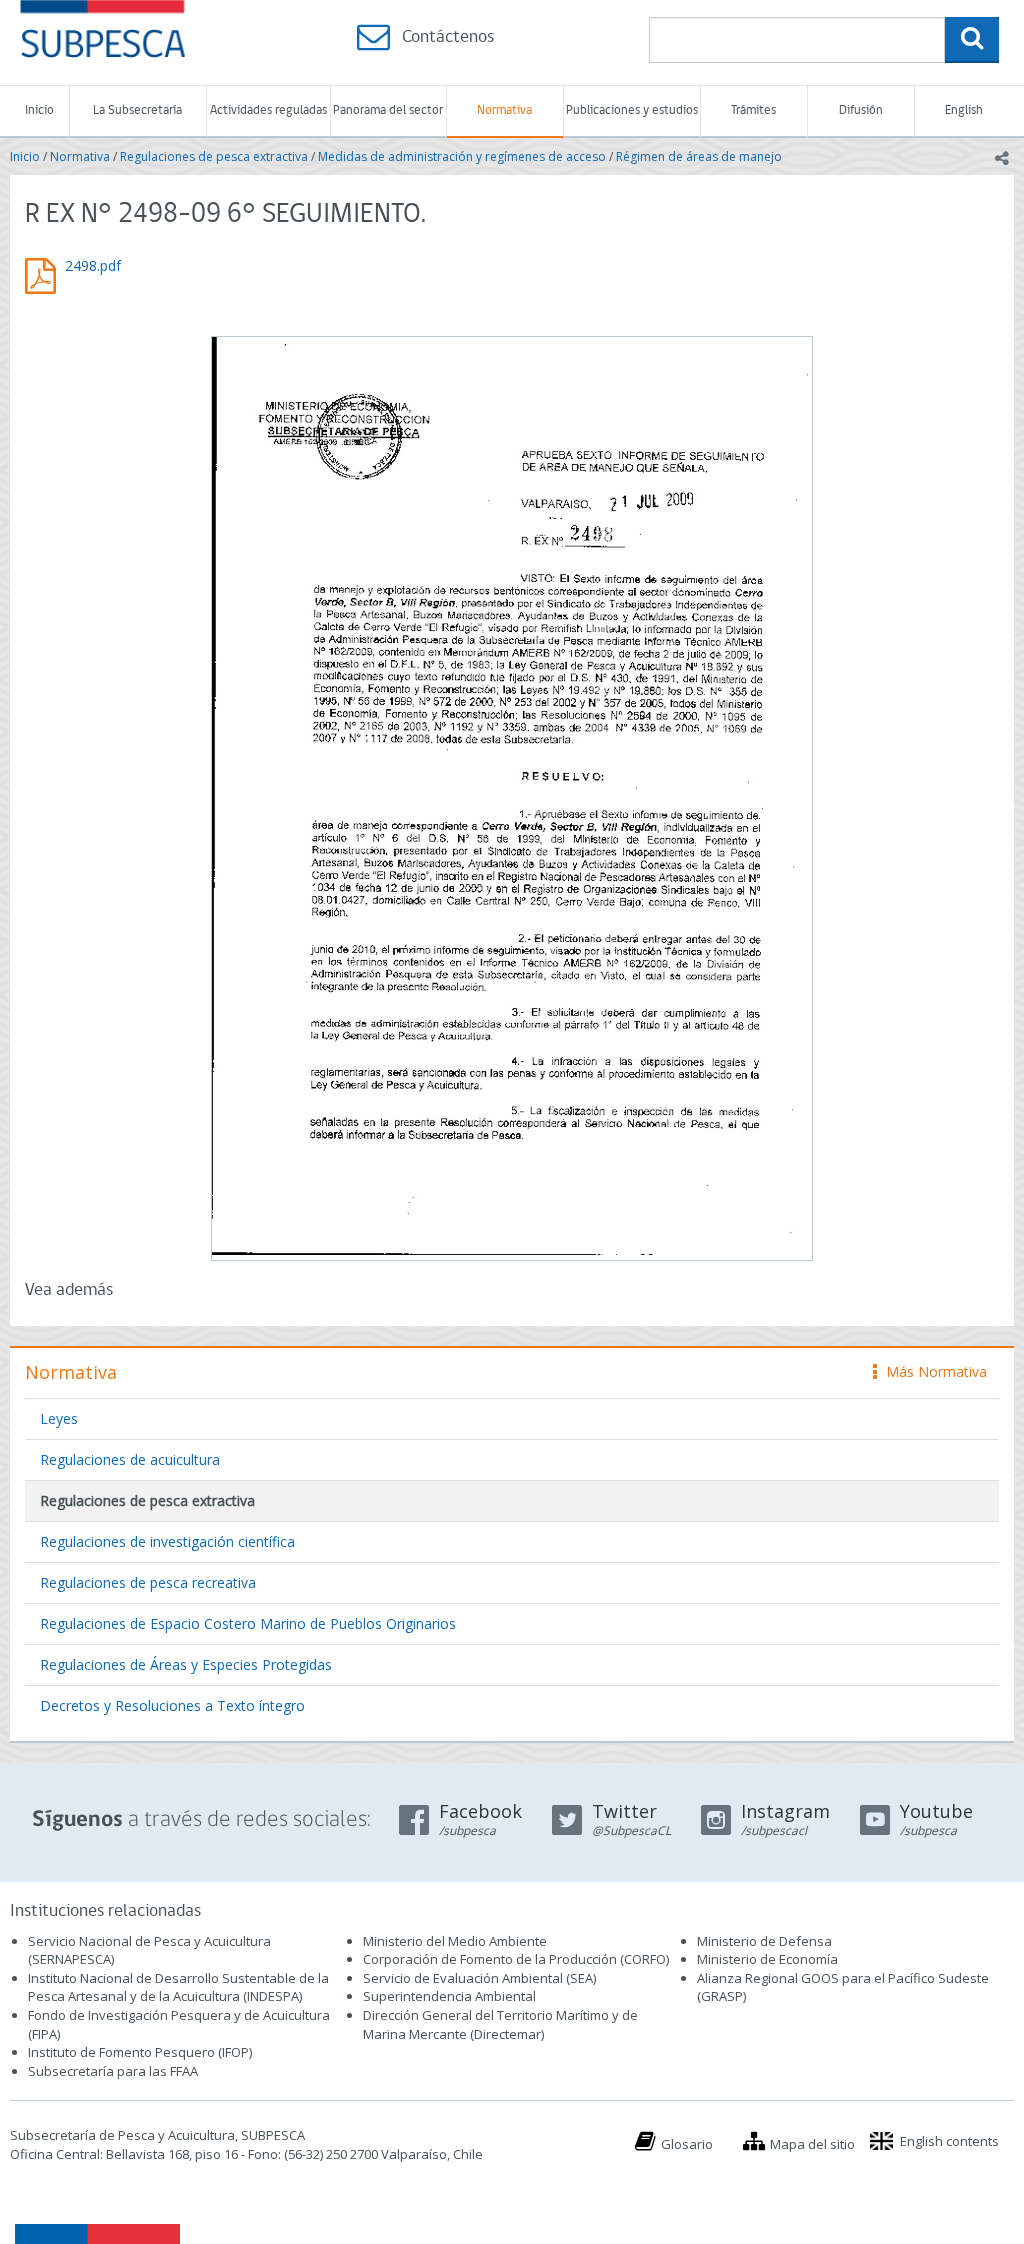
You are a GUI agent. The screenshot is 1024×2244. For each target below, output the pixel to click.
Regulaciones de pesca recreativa (148, 1582)
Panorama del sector (388, 110)
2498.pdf (93, 265)
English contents (949, 2141)
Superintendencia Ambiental (449, 1996)
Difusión (861, 110)
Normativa (504, 110)
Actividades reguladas (268, 110)
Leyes (59, 1418)
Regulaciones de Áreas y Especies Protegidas (186, 1664)
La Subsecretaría (137, 110)
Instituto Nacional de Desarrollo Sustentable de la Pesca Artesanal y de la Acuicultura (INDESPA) (178, 1987)
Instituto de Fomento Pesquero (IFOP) (140, 2052)
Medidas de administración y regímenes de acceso (462, 156)
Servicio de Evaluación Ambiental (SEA (478, 1978)
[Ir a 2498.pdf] (512, 796)
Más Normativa (931, 1371)
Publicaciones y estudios (632, 110)
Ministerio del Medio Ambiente (455, 1941)
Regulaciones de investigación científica (167, 1541)
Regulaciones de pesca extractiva (214, 156)
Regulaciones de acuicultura (130, 1459)
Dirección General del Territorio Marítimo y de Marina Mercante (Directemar (500, 2024)
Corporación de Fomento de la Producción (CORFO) (516, 1959)
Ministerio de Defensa (764, 1941)
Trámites (753, 110)
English (964, 110)
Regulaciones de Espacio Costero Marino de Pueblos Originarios (248, 1623)
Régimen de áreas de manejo (699, 156)
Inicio (39, 110)
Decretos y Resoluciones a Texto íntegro (172, 1705)
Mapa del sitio (812, 2144)
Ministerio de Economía (767, 1959)
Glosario (687, 2144)
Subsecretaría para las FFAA (113, 2071)
